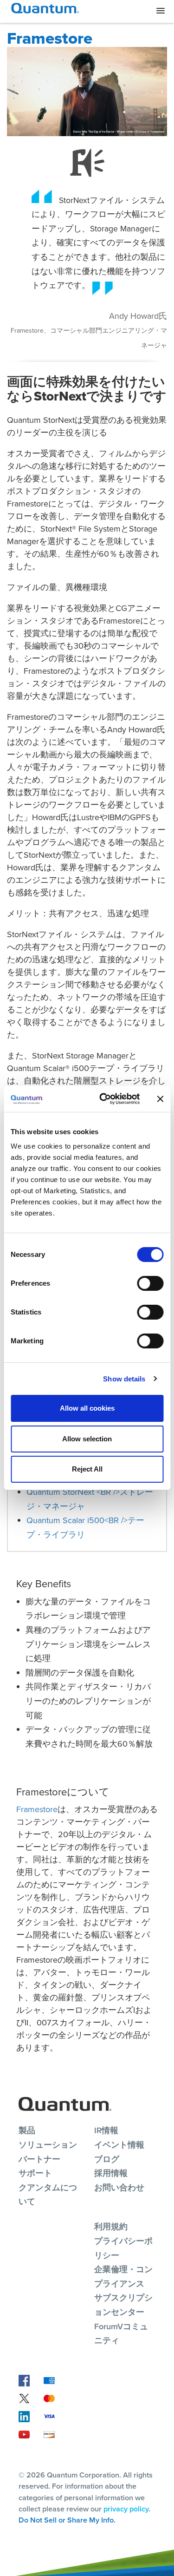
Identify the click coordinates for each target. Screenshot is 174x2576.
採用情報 (111, 2173)
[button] (161, 11)
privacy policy (126, 2509)
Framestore (37, 1809)
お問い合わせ (119, 2187)
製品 (27, 2130)
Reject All (87, 1469)
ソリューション (48, 2145)
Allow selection (87, 1439)
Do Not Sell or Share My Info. (67, 2520)
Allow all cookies (87, 1408)
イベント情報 (119, 2145)
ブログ (107, 2159)
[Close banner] (160, 1099)
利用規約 (111, 2226)
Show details (124, 1379)
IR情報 (106, 2130)
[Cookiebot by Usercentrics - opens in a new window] (104, 1099)
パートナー (39, 2159)
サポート (35, 2173)
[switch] (150, 1283)
